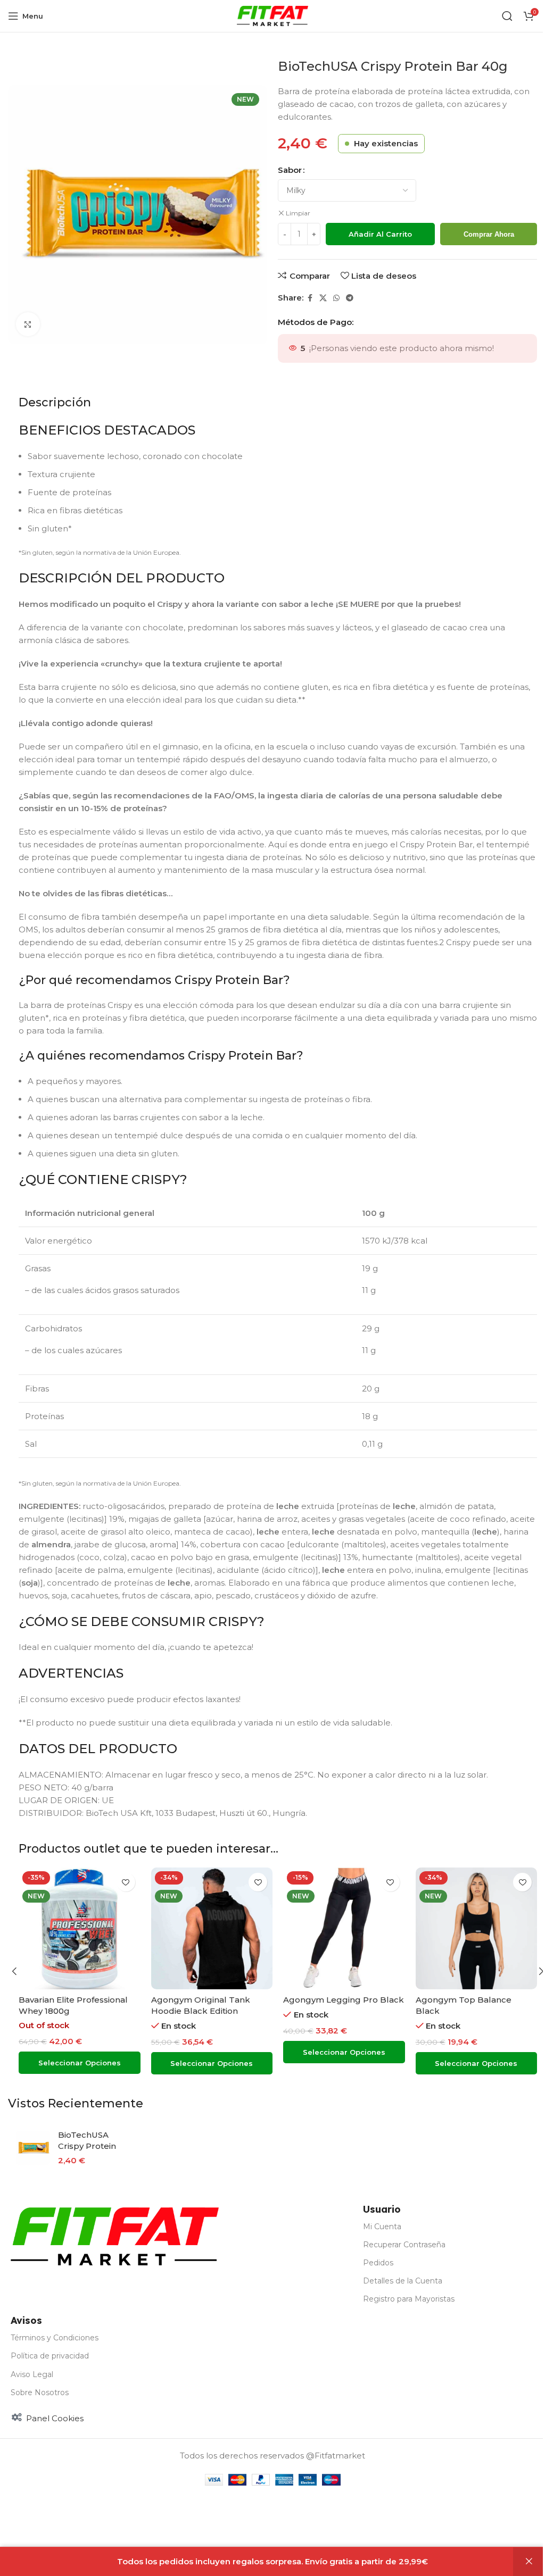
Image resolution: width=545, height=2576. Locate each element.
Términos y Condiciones (55, 2338)
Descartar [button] (529, 2562)
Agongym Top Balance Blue (78, 2000)
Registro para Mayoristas (409, 2299)
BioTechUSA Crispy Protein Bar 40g (87, 2146)
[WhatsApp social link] (336, 298)
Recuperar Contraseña (404, 2245)
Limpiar (298, 213)
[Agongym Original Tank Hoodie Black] (212, 1928)
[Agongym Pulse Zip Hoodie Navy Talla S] (344, 1928)
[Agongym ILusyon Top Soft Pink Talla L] (477, 1928)
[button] (14, 1971)
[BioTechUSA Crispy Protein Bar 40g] (33, 2148)
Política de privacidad (50, 2356)
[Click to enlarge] (28, 324)
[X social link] (323, 298)
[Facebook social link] (310, 298)
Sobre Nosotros (40, 2392)
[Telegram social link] (350, 298)
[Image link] (115, 2235)
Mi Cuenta (382, 2227)
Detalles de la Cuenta (403, 2281)
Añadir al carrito (380, 234)
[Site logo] (273, 15)
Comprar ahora (489, 234)
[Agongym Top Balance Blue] (80, 1928)
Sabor (290, 170)
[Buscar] (507, 16)
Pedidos (378, 2263)
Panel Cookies (55, 2418)
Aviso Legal (32, 2374)
